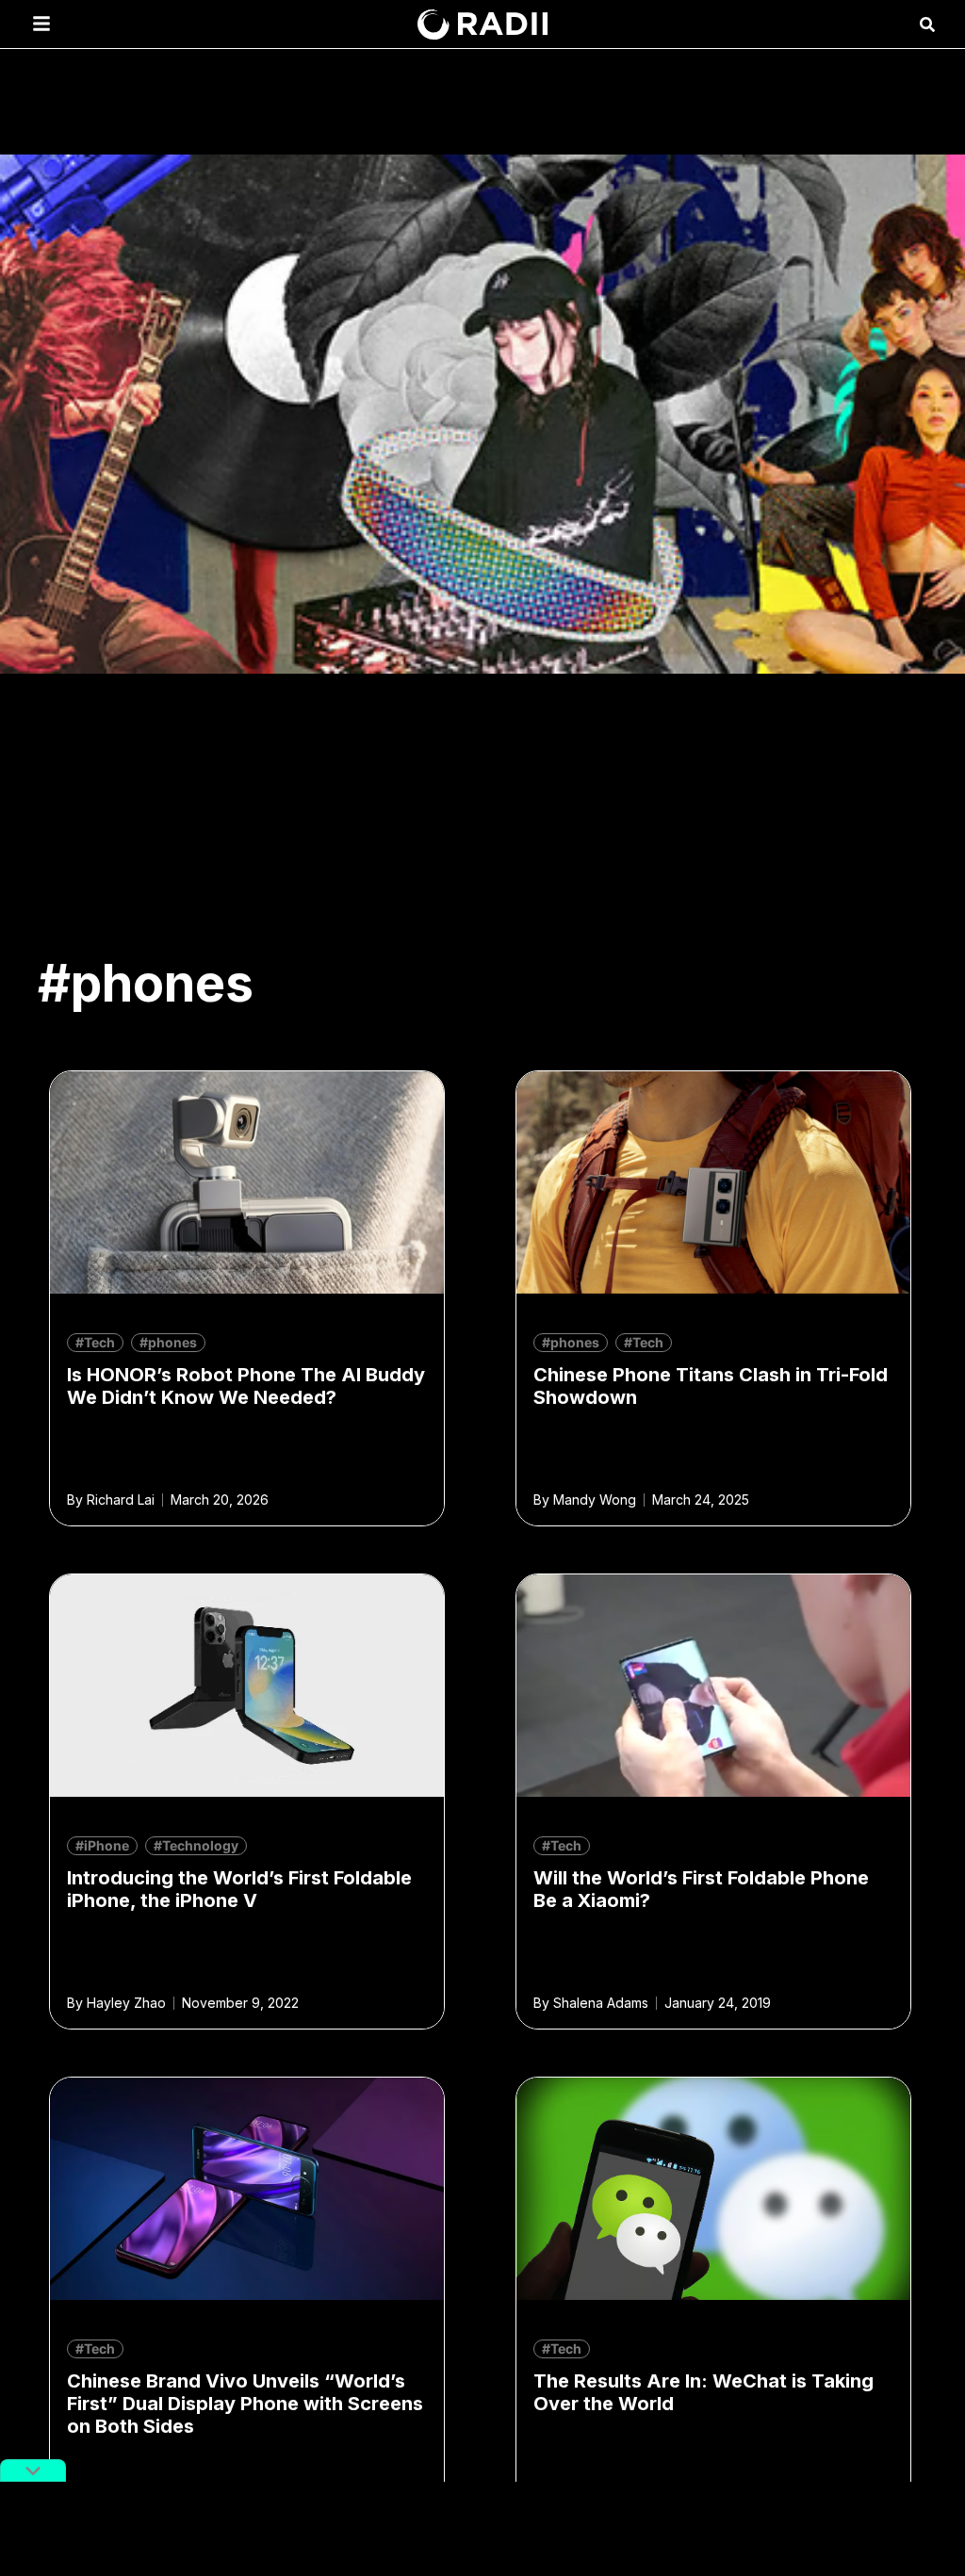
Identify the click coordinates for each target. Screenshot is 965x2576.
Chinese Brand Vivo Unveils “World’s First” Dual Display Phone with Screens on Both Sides (245, 2404)
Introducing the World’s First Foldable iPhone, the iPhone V (239, 1889)
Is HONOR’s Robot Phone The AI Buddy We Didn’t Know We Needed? (246, 1386)
